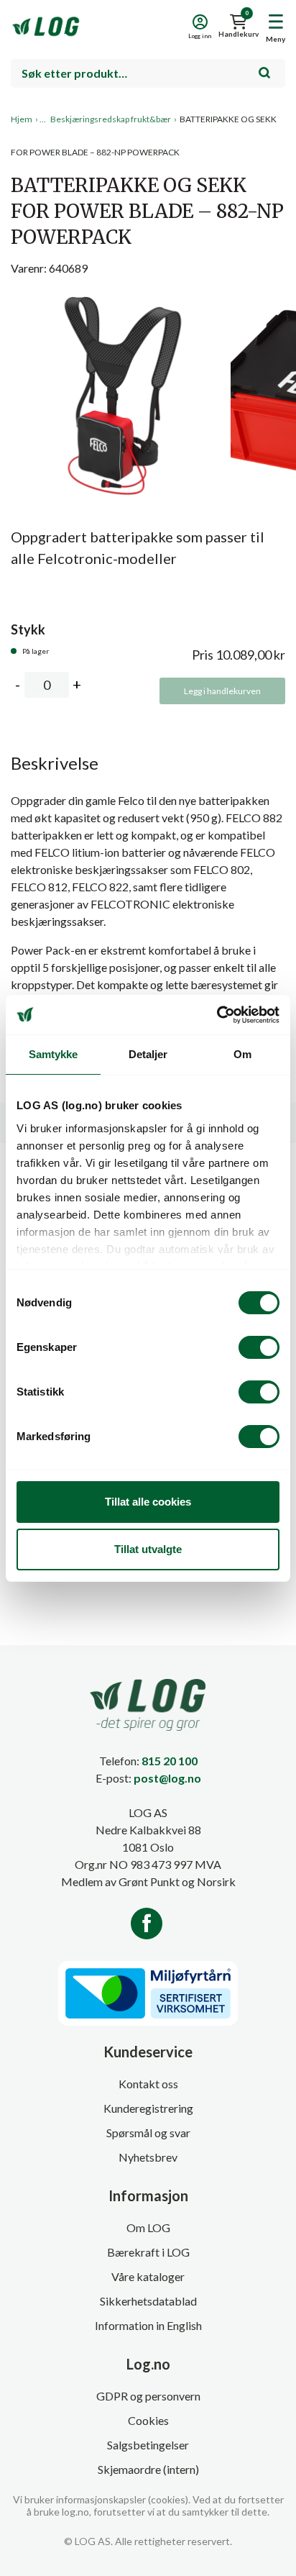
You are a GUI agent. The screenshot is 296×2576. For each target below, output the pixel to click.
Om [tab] (242, 1054)
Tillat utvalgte (148, 1549)
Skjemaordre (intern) (148, 2469)
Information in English (148, 2325)
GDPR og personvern (148, 2396)
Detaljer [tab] (148, 1054)
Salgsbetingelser (148, 2445)
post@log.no (167, 1778)
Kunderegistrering (148, 2108)
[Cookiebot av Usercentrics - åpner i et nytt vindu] (217, 1015)
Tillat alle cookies (148, 1502)
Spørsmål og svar (148, 2133)
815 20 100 (170, 1761)
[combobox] (148, 73)
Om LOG (148, 2227)
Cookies (148, 2420)
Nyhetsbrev (148, 2157)
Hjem (22, 119)
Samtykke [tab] (54, 1054)
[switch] (259, 1347)
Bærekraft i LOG (148, 2252)
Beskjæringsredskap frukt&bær (111, 119)
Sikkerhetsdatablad (148, 2301)
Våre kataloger (148, 2276)
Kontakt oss (148, 2084)
